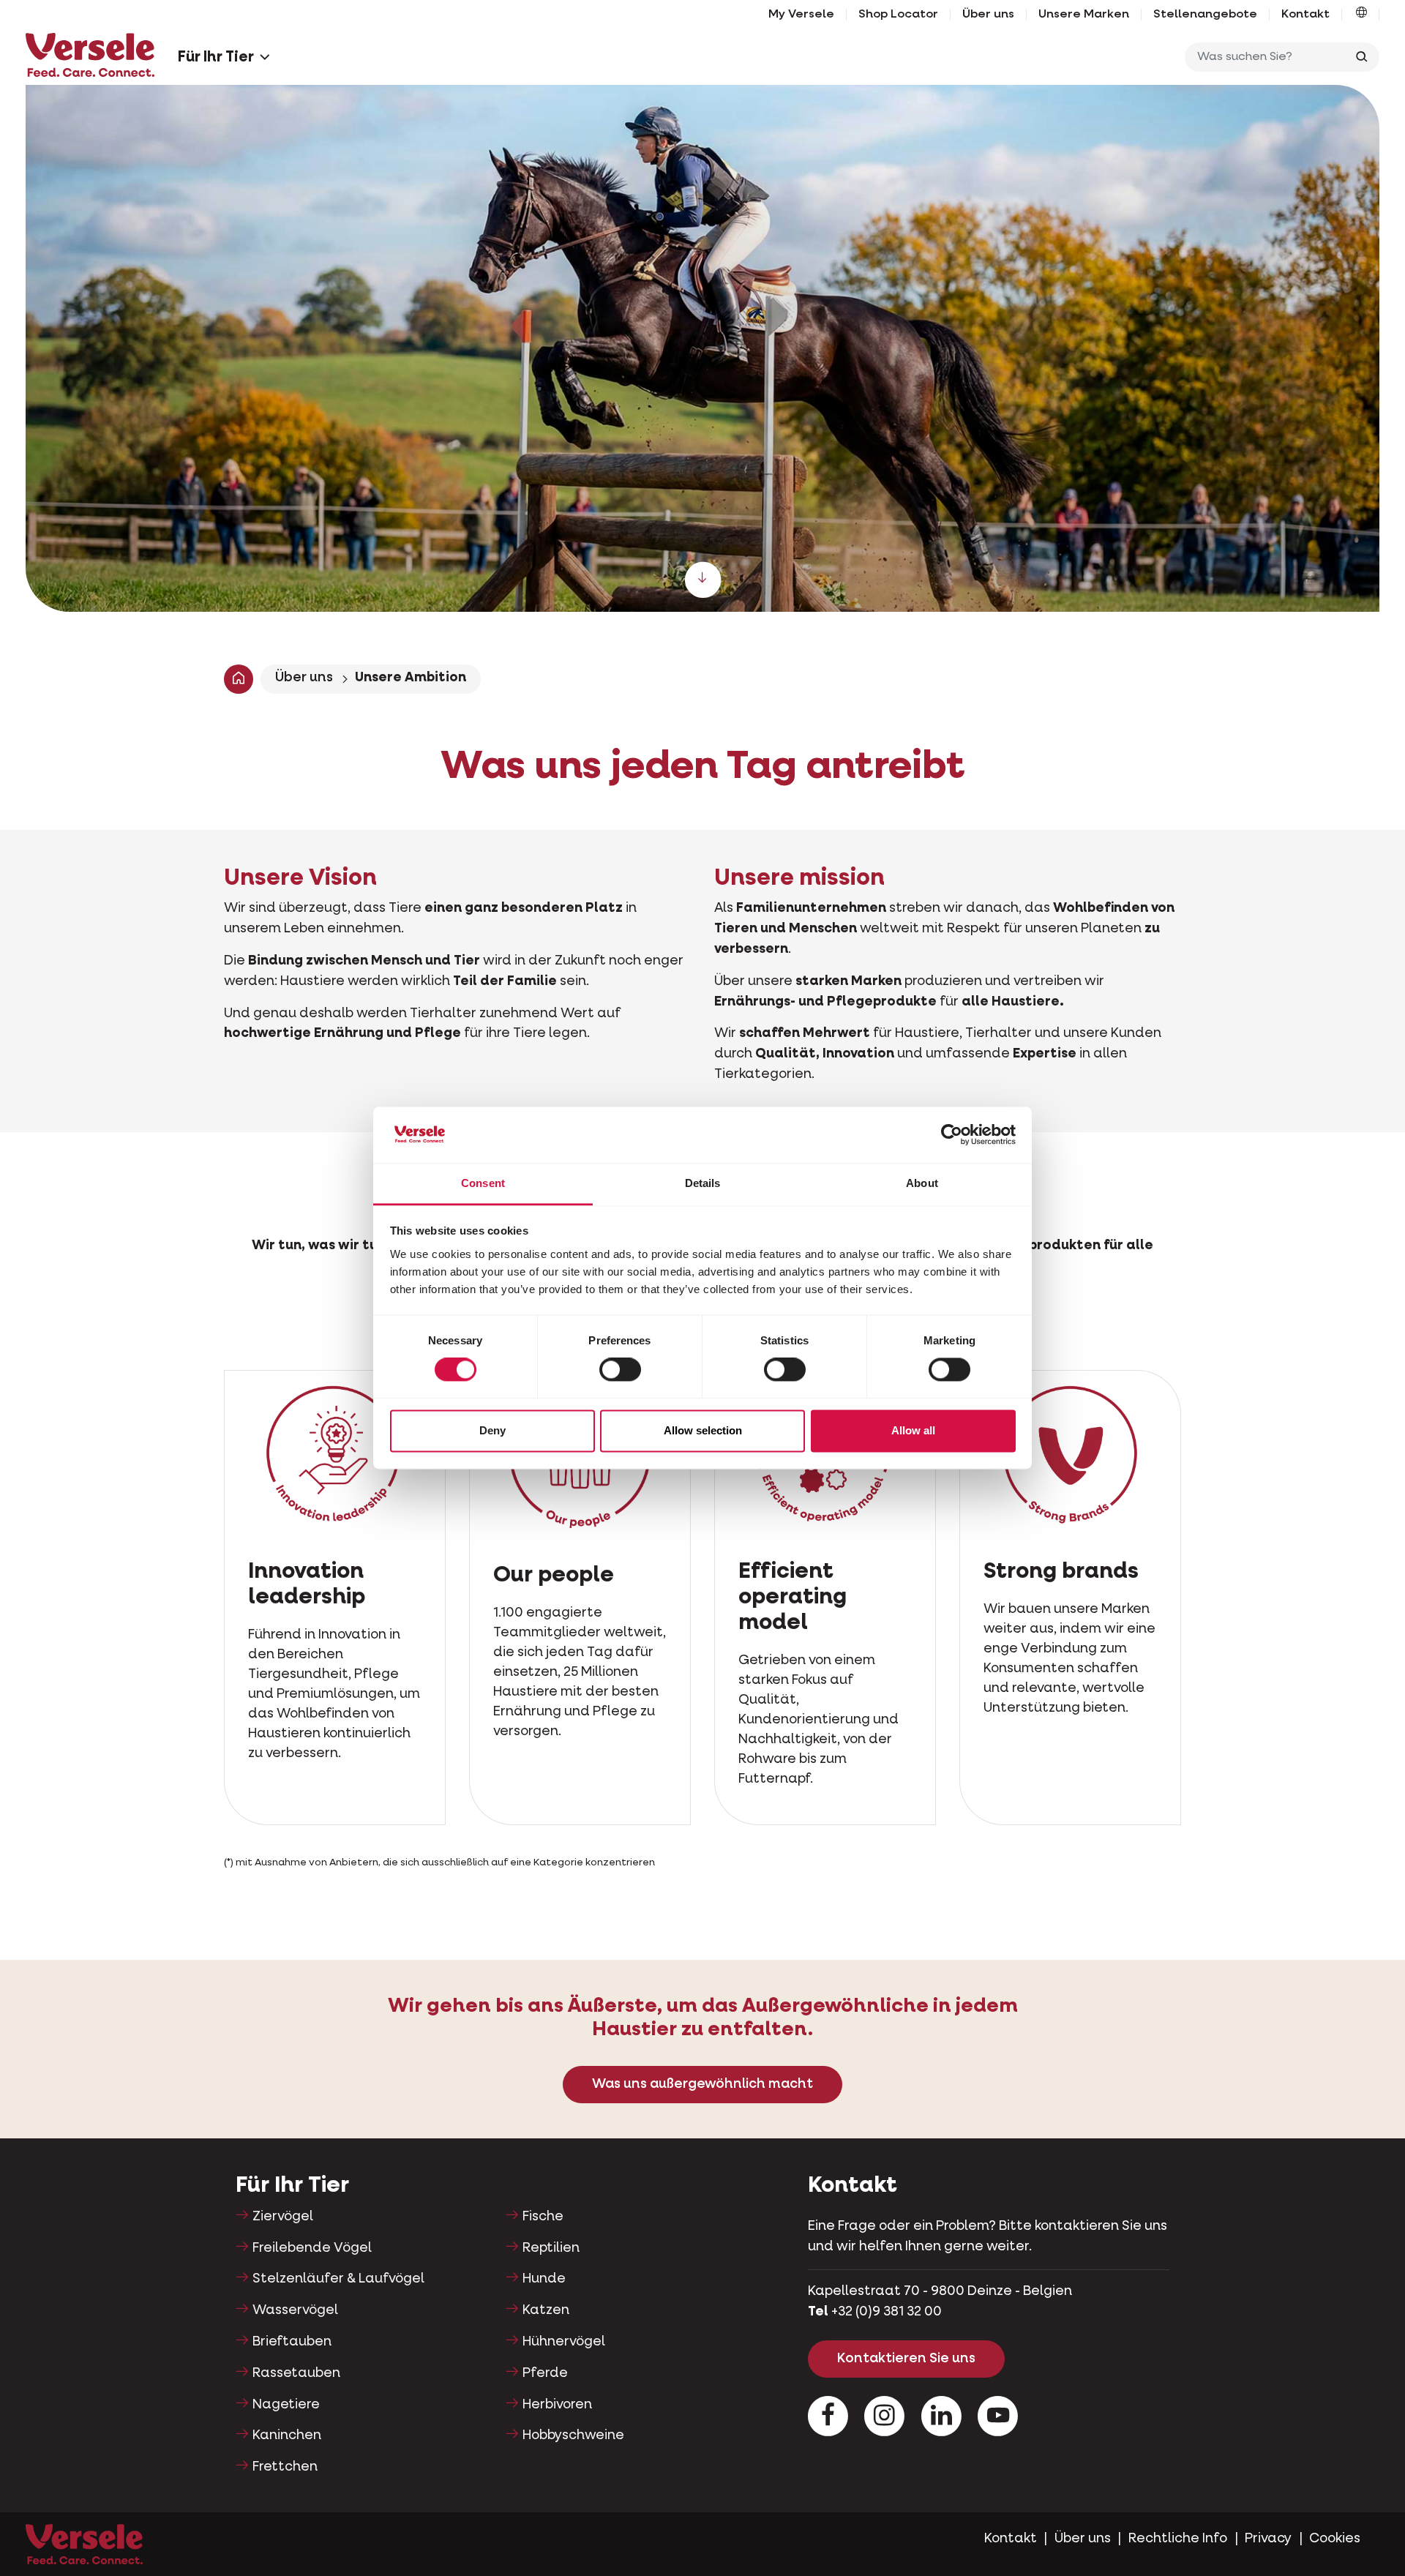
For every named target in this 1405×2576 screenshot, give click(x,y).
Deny (492, 1430)
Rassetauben (296, 2373)
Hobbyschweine (573, 2435)
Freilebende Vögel (312, 2248)
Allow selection (703, 1430)
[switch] (620, 1370)
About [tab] (922, 1183)
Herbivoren (557, 2405)
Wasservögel (295, 2310)
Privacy (1268, 2539)
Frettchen (285, 2467)
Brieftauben (292, 2342)
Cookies (1335, 2539)
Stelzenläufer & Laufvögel (338, 2279)
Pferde (545, 2373)
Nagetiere (286, 2405)
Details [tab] (703, 1183)
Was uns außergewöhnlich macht (702, 2084)
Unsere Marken (1084, 15)
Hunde (544, 2279)
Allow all (913, 1430)
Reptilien (551, 2248)
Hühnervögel (564, 2342)
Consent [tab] (483, 1183)
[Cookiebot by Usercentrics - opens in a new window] (952, 1135)
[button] (1361, 15)
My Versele (801, 15)
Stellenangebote (1205, 15)
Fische (543, 2217)
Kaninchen (287, 2435)
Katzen (546, 2310)
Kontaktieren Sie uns (906, 2359)
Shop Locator (898, 15)
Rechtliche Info (1178, 2539)
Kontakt (1305, 15)
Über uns (988, 15)
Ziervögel (283, 2217)
